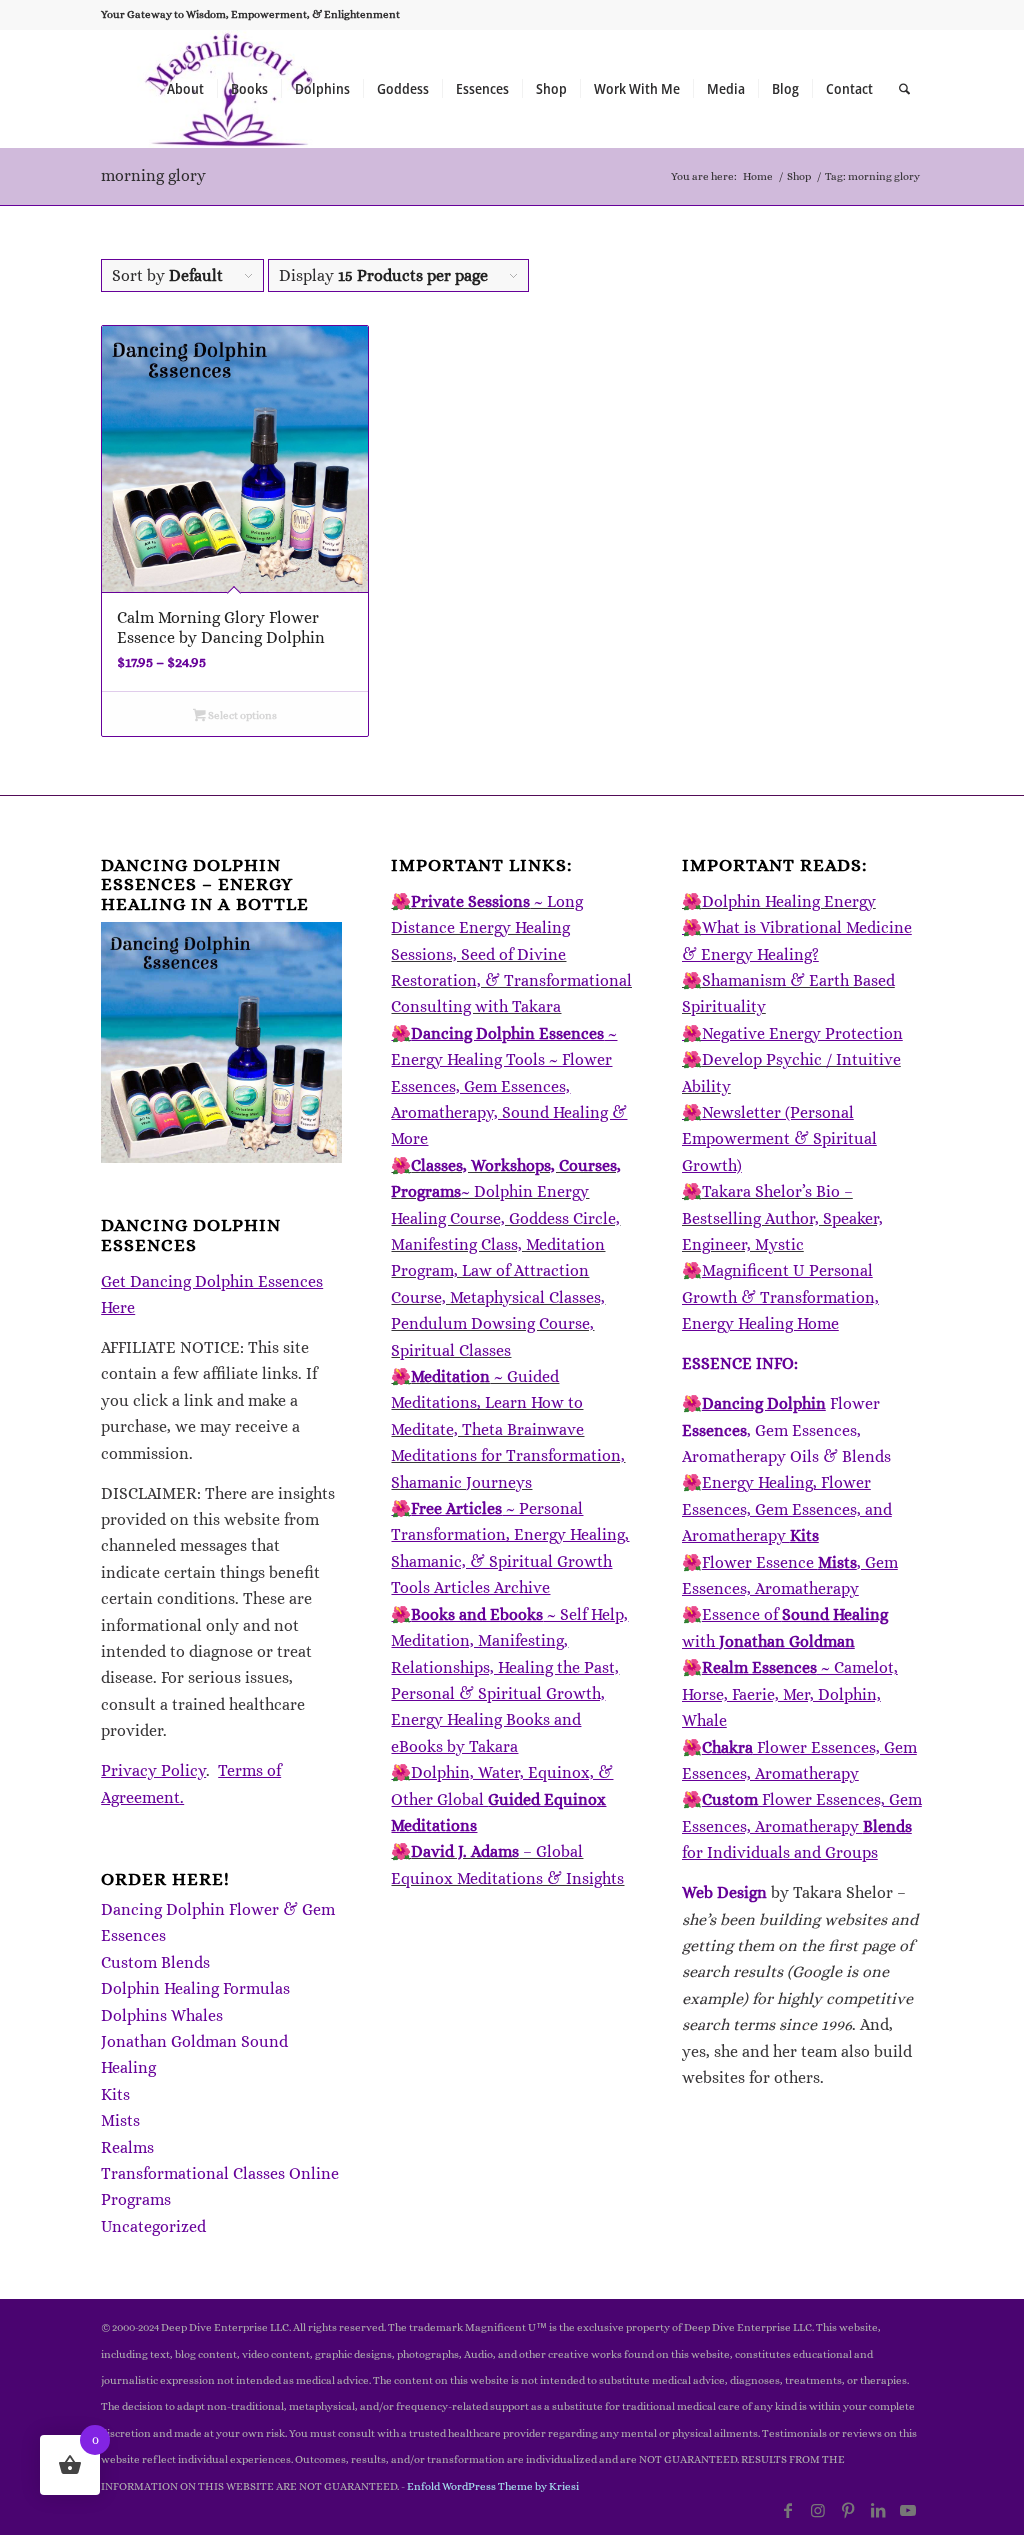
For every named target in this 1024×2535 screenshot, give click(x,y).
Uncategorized (153, 2226)
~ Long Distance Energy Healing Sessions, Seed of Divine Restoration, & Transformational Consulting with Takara (511, 954)
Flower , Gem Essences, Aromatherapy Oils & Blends (786, 1430)
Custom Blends (155, 1962)
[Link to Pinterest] (848, 2510)
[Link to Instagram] (818, 2510)
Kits (115, 2094)
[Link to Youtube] (908, 2510)
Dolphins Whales (162, 2015)
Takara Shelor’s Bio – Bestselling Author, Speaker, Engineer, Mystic (782, 1218)
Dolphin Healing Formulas (195, 1988)
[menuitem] (185, 89)
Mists (120, 2120)
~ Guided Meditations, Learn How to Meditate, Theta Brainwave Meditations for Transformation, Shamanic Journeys (508, 1429)
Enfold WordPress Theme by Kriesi (493, 2486)
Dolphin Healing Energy (789, 901)
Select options (241, 715)
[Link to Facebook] (788, 2510)
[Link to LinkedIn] (878, 2510)
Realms (127, 2147)
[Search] (904, 89)
